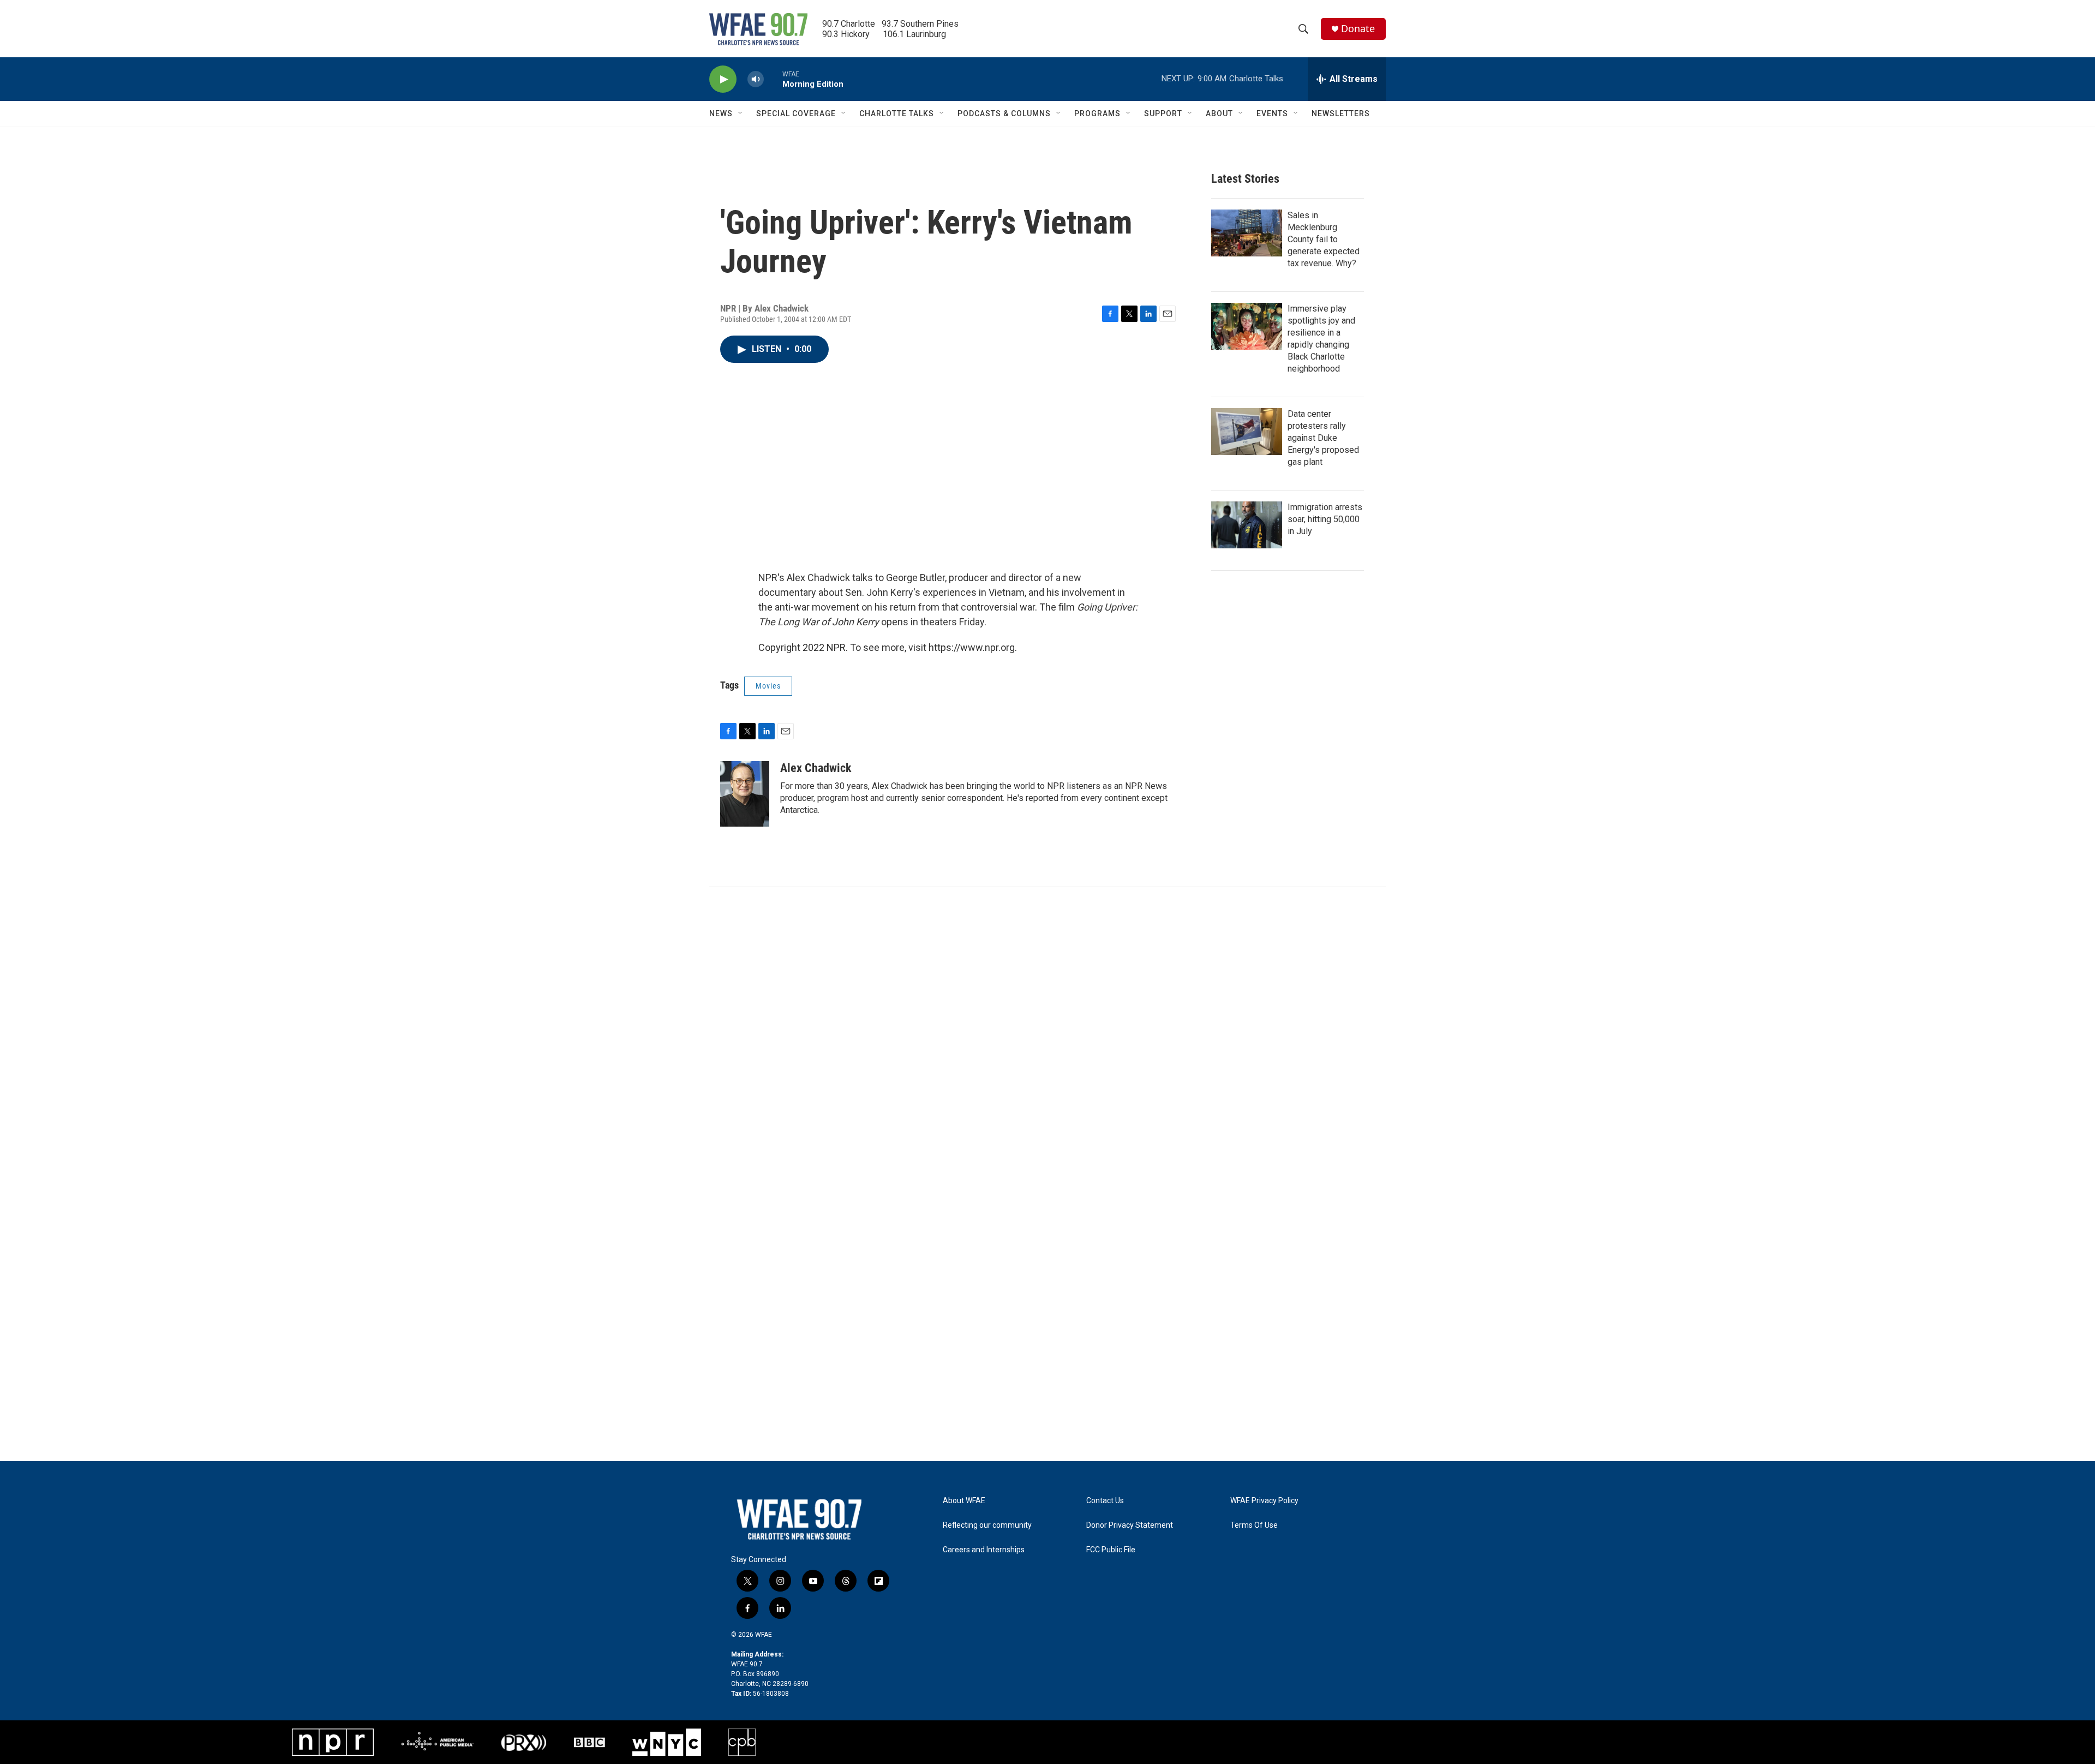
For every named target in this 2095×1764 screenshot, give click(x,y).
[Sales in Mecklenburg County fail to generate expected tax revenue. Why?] (1247, 233)
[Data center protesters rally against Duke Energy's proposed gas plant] (1247, 432)
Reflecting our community (987, 1525)
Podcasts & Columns (1004, 113)
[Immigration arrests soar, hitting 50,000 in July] (1247, 525)
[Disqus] (1047, 1035)
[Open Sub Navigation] (741, 113)
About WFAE (964, 1501)
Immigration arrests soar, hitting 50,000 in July (1325, 519)
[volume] (756, 79)
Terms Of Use (1254, 1525)
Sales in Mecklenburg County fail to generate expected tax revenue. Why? (1324, 239)
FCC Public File (1111, 1550)
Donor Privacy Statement (1130, 1525)
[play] (723, 79)
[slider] (773, 79)
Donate (1358, 29)
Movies (768, 686)
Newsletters (1341, 113)
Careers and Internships (984, 1550)
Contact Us (1105, 1501)
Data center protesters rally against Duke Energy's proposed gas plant (1323, 438)
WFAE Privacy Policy (1264, 1501)
